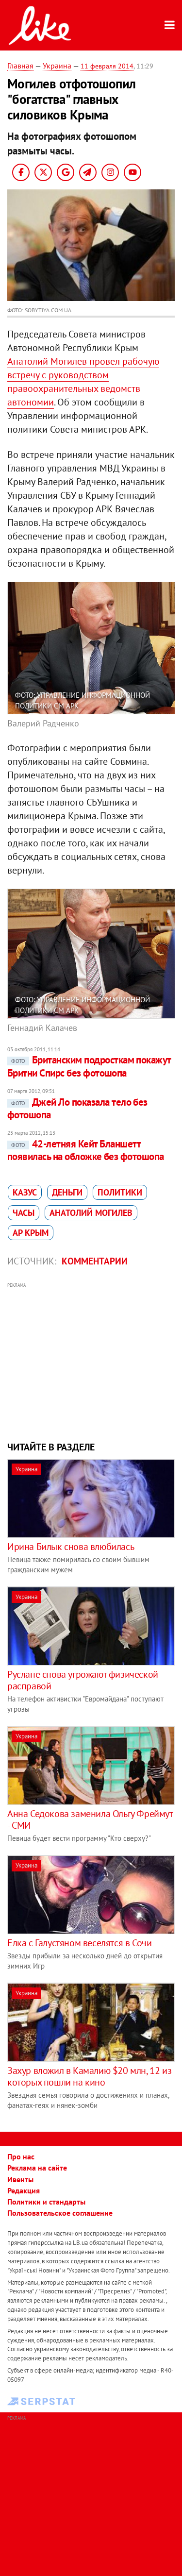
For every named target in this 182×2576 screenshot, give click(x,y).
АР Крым (31, 1233)
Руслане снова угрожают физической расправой (83, 1680)
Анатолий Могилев (91, 1213)
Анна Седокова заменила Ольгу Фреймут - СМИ (90, 1819)
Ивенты (20, 2179)
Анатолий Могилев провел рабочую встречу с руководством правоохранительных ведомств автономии (83, 382)
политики (120, 1192)
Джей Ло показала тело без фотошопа (77, 1108)
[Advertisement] (91, 1361)
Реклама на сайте (37, 2168)
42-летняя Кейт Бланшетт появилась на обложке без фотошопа (86, 1150)
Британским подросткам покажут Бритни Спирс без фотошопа (89, 1066)
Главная (20, 66)
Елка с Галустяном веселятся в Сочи (79, 1943)
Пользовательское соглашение (60, 2213)
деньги (67, 1192)
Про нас (21, 2156)
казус (25, 1192)
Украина (57, 66)
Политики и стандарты (46, 2202)
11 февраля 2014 (107, 66)
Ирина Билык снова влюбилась (71, 1547)
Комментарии (95, 1261)
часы (24, 1213)
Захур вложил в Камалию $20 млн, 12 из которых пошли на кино (89, 2076)
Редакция (24, 2190)
